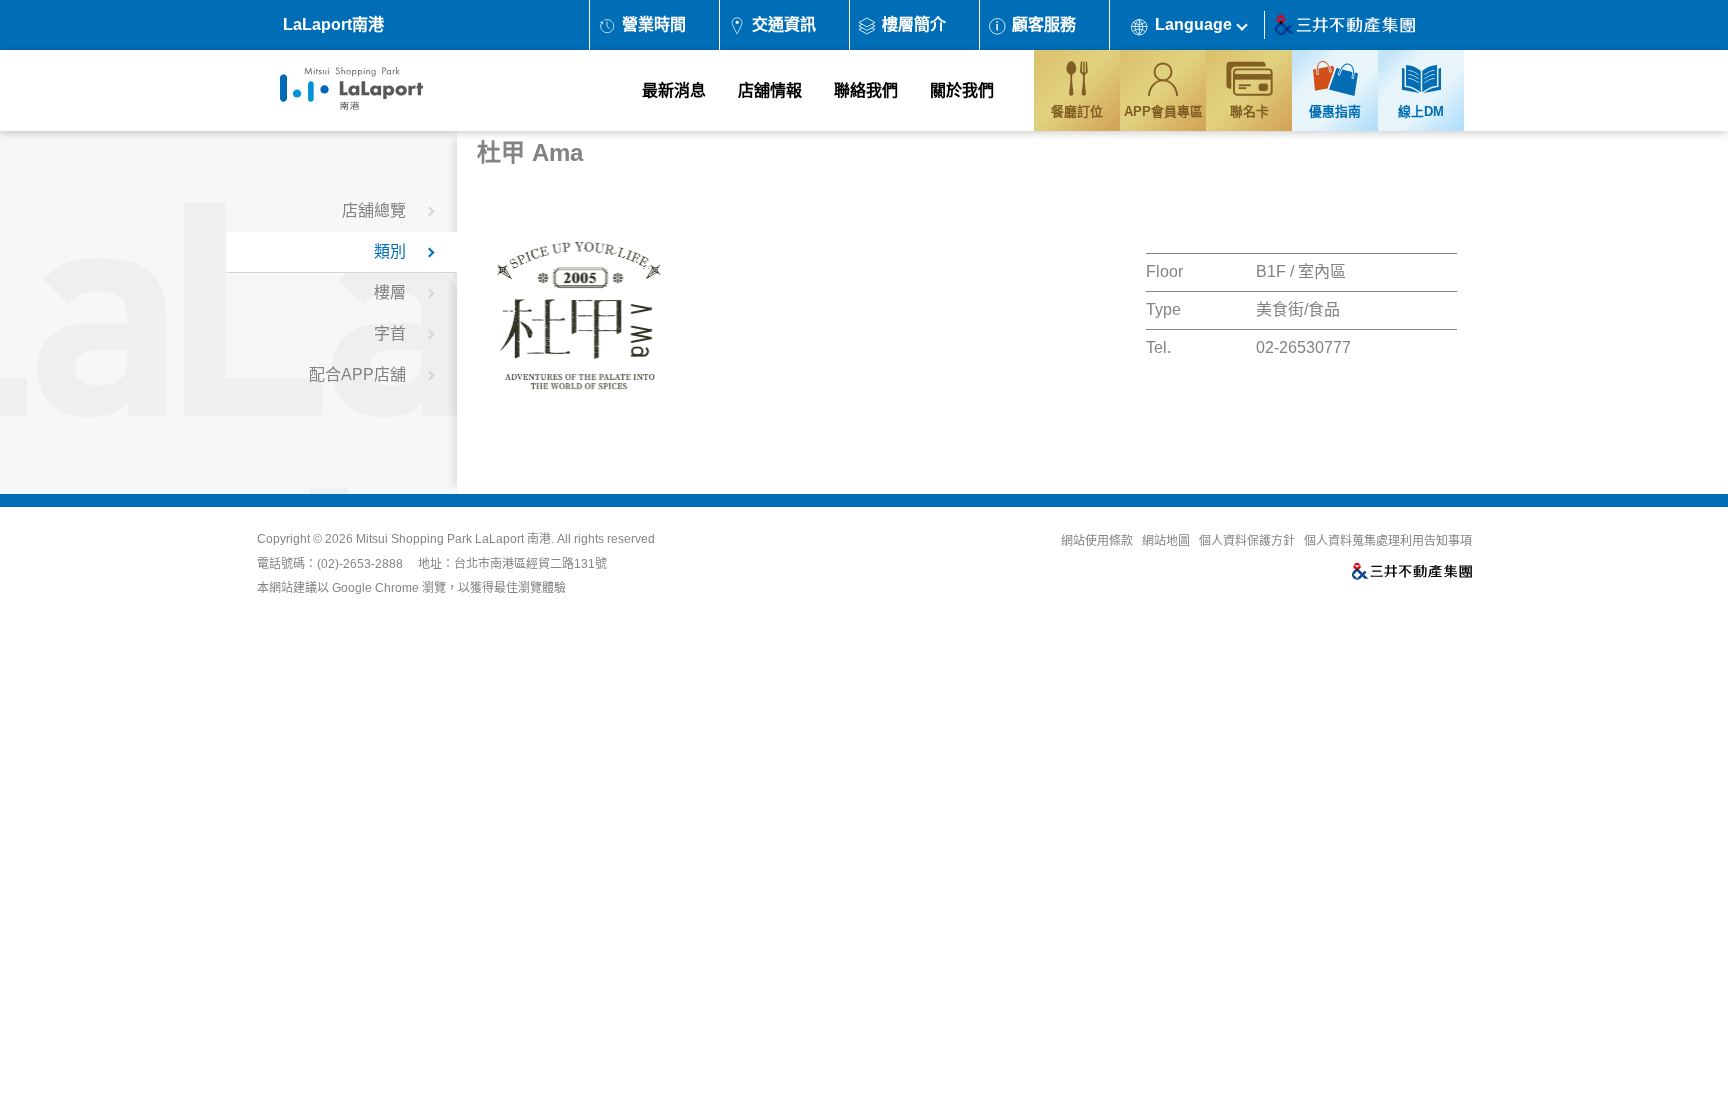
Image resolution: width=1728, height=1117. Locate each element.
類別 (390, 251)
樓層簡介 (914, 24)
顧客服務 (1044, 24)
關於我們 (962, 90)
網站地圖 (1166, 541)
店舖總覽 (374, 210)
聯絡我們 (866, 90)
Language (1193, 24)
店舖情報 (770, 90)
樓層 (390, 292)
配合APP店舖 (357, 374)
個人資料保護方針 (1247, 541)
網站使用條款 (1097, 541)
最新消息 (674, 90)
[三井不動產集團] (1125, 573)
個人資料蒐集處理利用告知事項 (1388, 541)
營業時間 (654, 24)
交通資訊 (784, 24)
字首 (390, 333)
